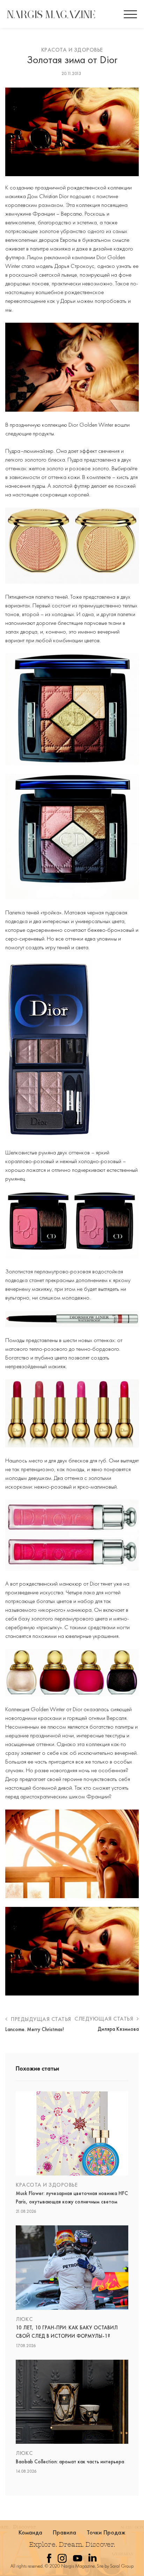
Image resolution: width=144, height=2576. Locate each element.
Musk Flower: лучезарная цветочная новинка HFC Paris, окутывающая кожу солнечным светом (72, 2197)
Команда (31, 2532)
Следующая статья (105, 2019)
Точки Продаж (106, 2532)
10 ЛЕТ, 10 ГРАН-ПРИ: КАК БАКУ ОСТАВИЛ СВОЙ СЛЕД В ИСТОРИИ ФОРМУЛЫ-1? (67, 2332)
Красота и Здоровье (72, 50)
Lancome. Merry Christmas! (35, 2029)
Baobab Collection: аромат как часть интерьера (70, 2462)
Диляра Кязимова (118, 2029)
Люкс (24, 2319)
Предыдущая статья (40, 2019)
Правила (65, 2532)
